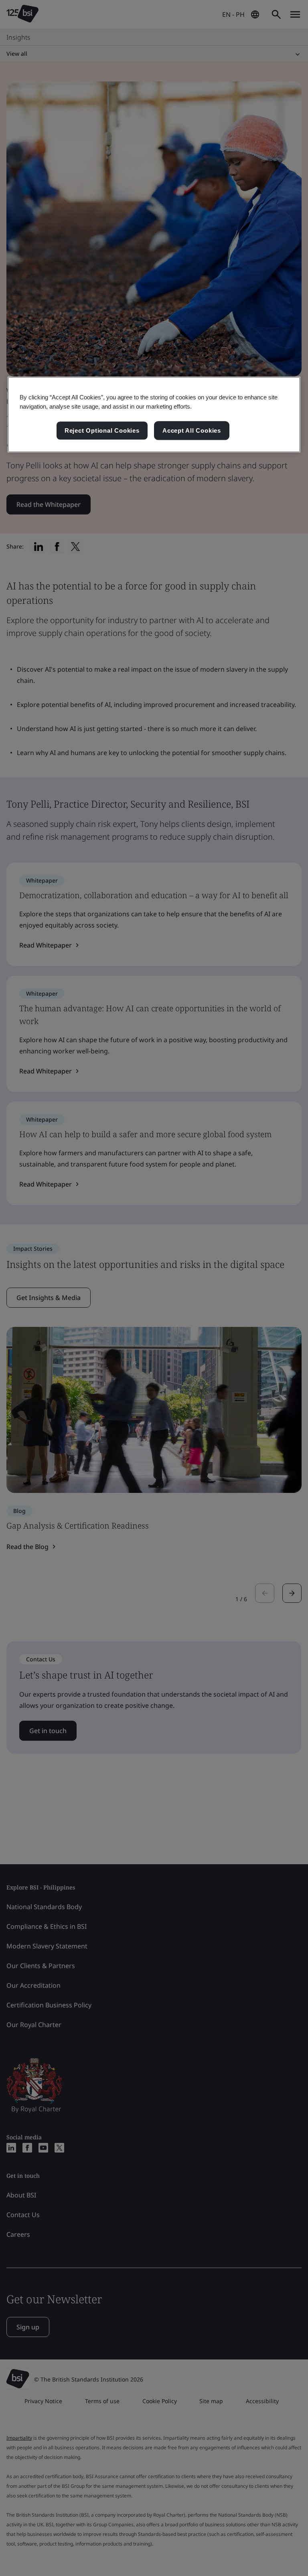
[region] (154, 415)
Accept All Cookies (192, 430)
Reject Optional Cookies (102, 430)
